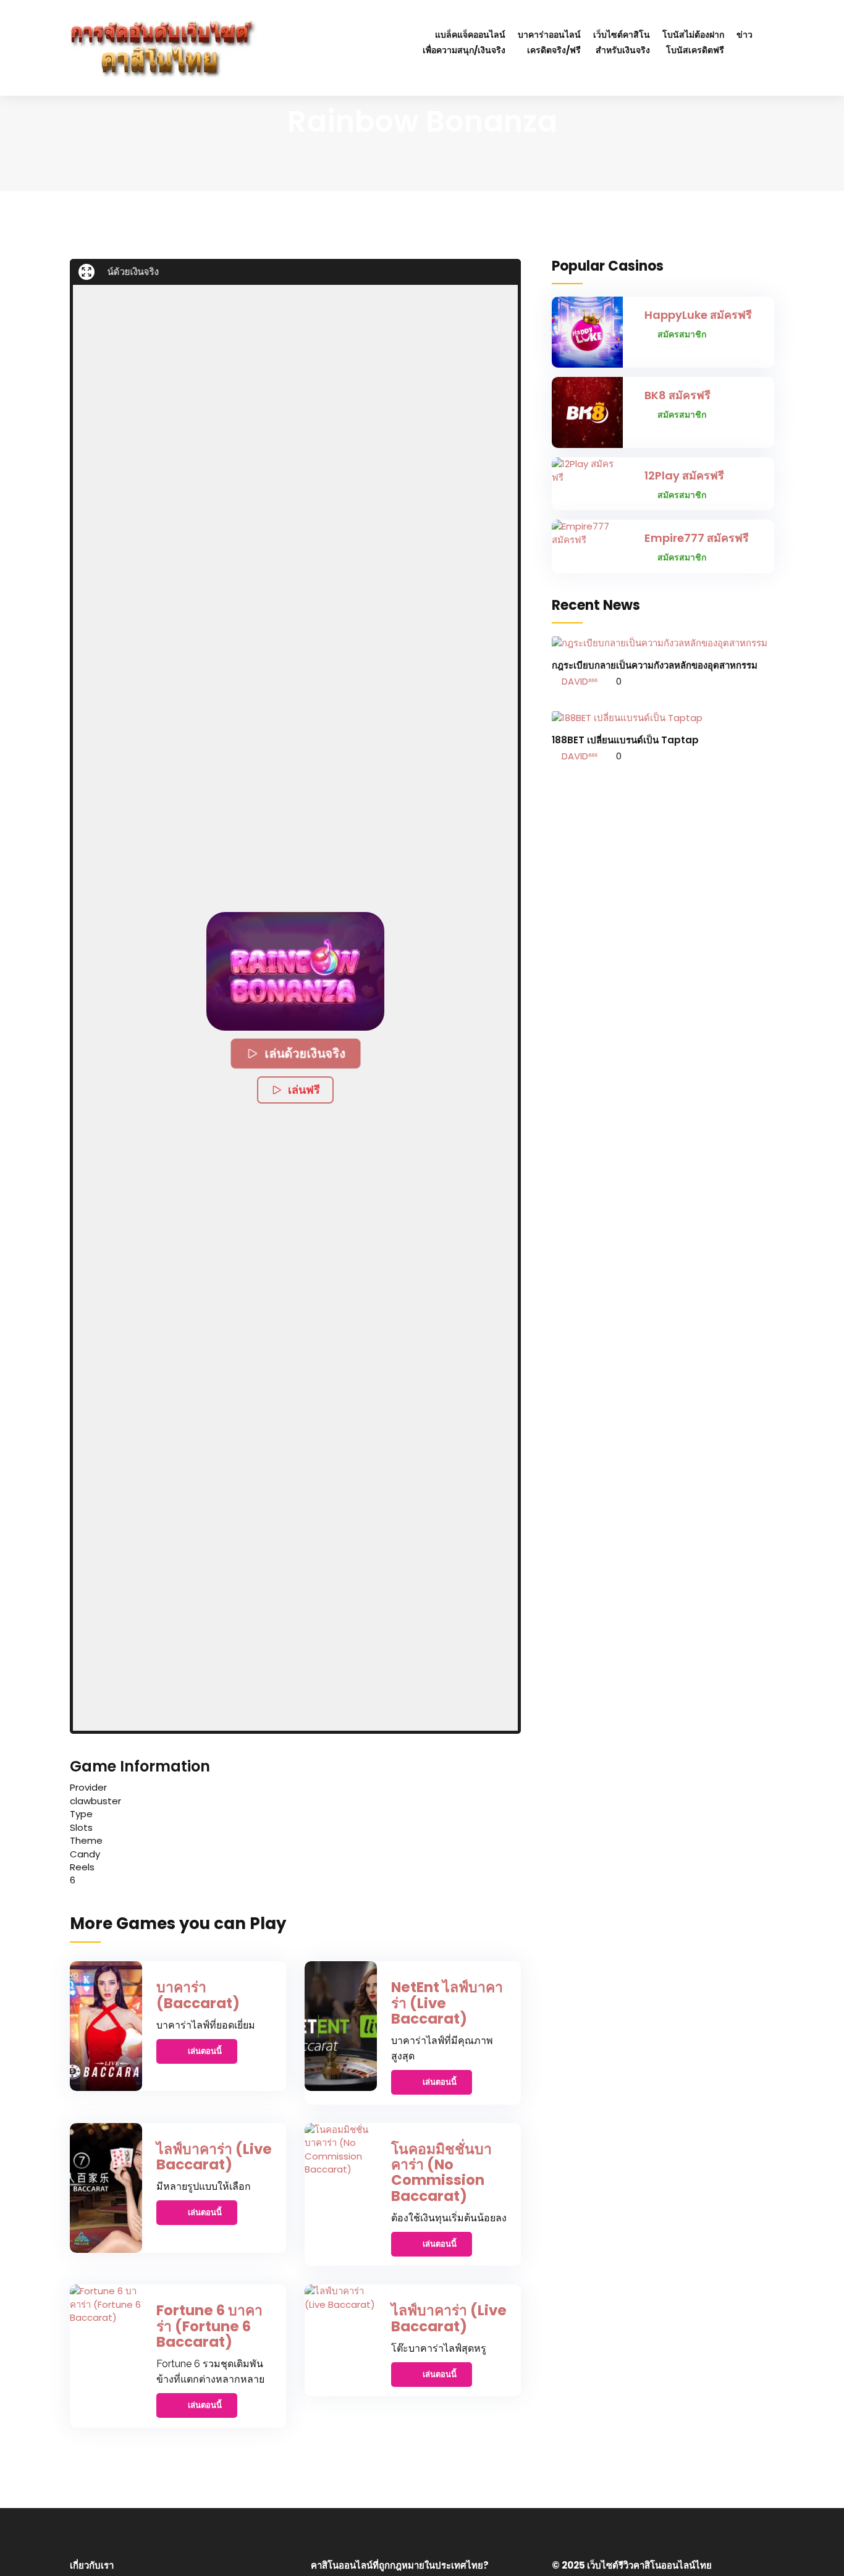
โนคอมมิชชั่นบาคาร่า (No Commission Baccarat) (441, 2173)
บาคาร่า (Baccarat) (198, 1995)
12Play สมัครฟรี (684, 475)
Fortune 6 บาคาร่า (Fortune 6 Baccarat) (209, 2326)
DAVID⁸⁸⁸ (578, 681)
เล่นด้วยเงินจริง (305, 1054)
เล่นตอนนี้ (205, 2051)
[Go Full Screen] (87, 272)
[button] (295, 971)
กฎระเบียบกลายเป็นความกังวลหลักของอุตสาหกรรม (655, 665)
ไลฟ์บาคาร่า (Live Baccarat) (214, 2157)
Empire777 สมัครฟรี (697, 538)
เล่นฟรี (304, 1090)
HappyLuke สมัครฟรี (698, 315)
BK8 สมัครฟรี (677, 395)
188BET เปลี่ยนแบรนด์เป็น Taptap (625, 740)
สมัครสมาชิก (682, 334)
